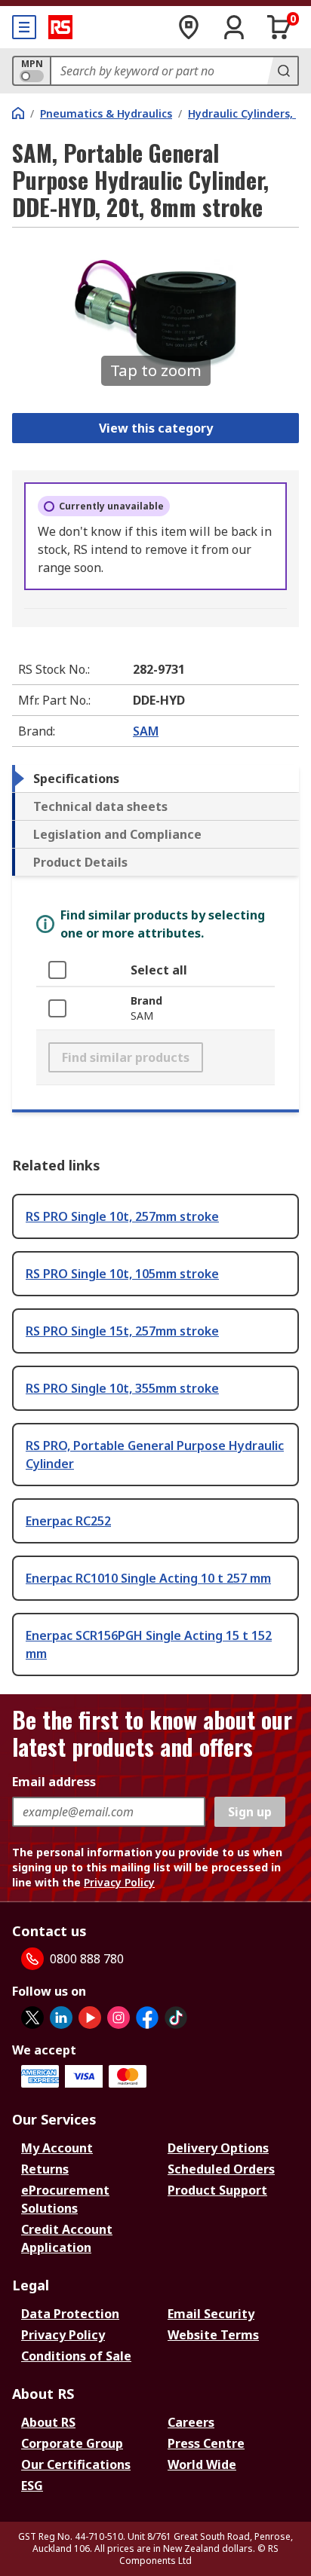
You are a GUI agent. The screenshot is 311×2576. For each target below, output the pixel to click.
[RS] (60, 27)
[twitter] (32, 2018)
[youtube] (90, 2018)
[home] (18, 113)
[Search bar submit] (282, 71)
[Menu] (24, 27)
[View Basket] (279, 27)
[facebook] (147, 2018)
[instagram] (119, 2018)
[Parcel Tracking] (189, 27)
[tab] (155, 779)
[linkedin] (61, 2018)
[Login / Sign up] (234, 27)
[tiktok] (176, 2018)
